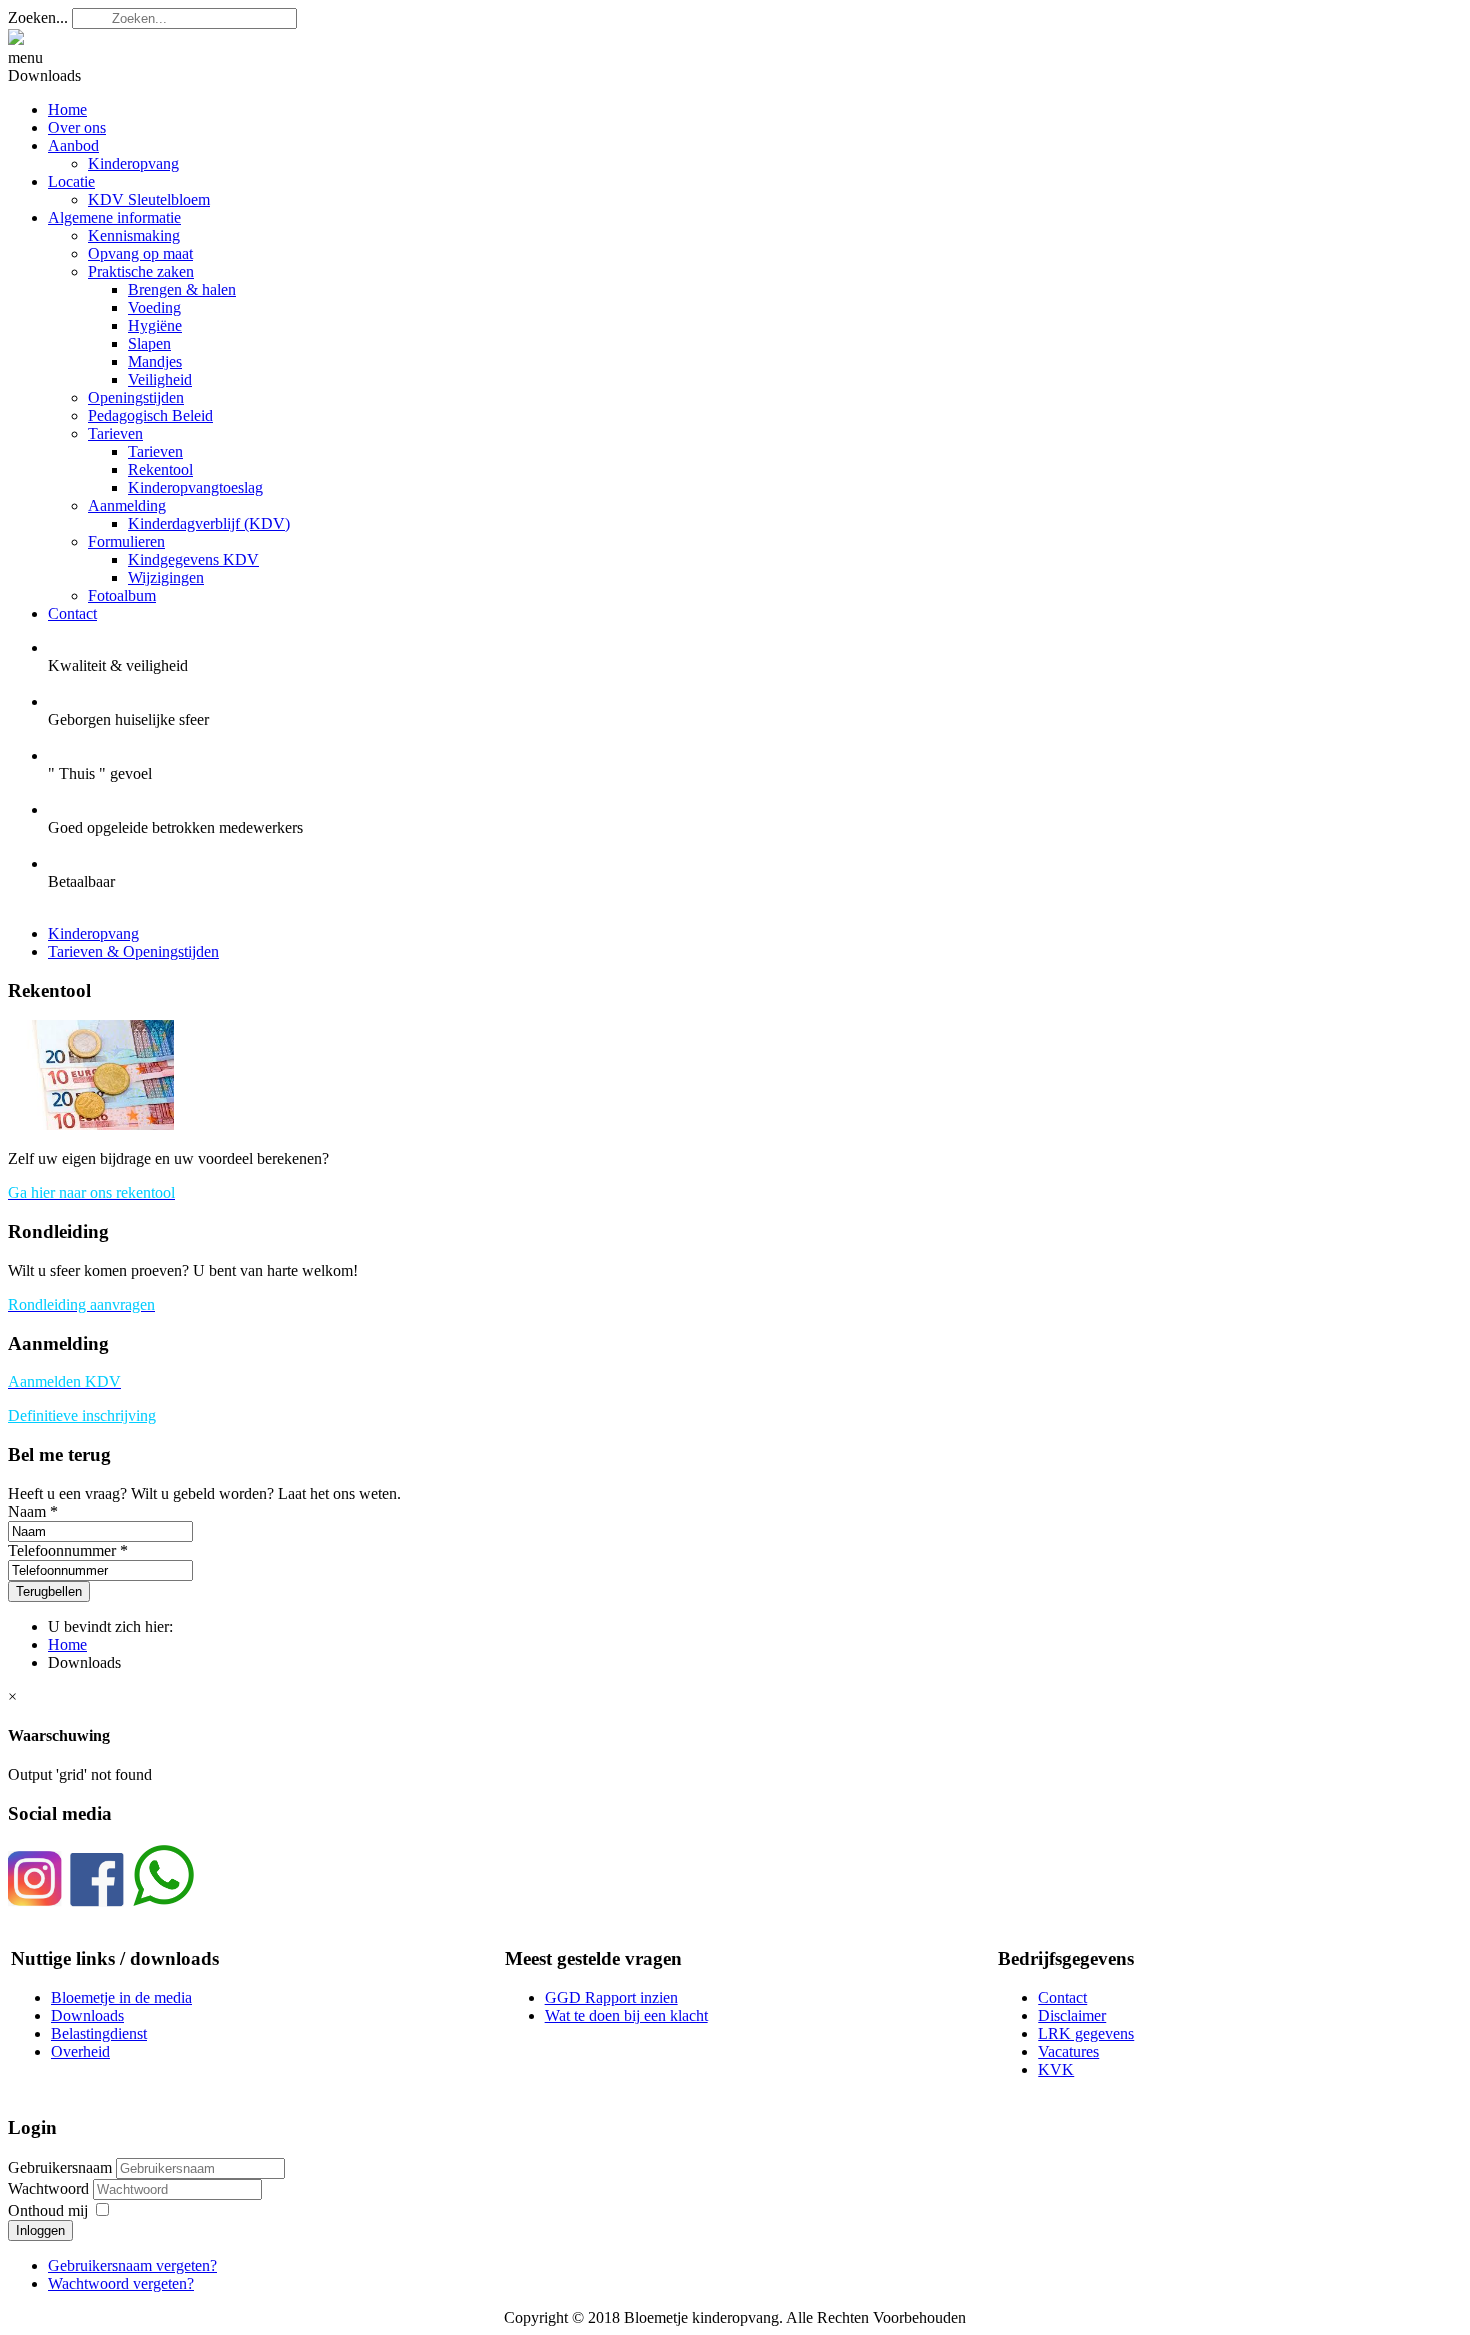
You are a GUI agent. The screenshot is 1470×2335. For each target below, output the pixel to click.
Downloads (87, 2015)
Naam (27, 1511)
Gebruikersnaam (60, 2167)
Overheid (80, 2051)
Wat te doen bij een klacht (626, 2015)
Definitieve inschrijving (82, 1415)
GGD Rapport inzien (611, 1997)
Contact (1062, 1997)
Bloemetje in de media (121, 1997)
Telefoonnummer (62, 1550)
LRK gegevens (1086, 2033)
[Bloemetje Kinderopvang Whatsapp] (163, 1901)
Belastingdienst (99, 2033)
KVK (1056, 2069)
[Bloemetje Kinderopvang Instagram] (35, 1901)
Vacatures (1068, 2051)
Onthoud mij (48, 2210)
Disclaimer (1072, 2015)
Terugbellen (49, 1591)
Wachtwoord (50, 2188)
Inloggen (40, 2230)
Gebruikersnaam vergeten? (132, 2265)
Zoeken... (38, 17)
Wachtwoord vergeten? (121, 2283)
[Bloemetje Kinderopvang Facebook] (97, 1901)
